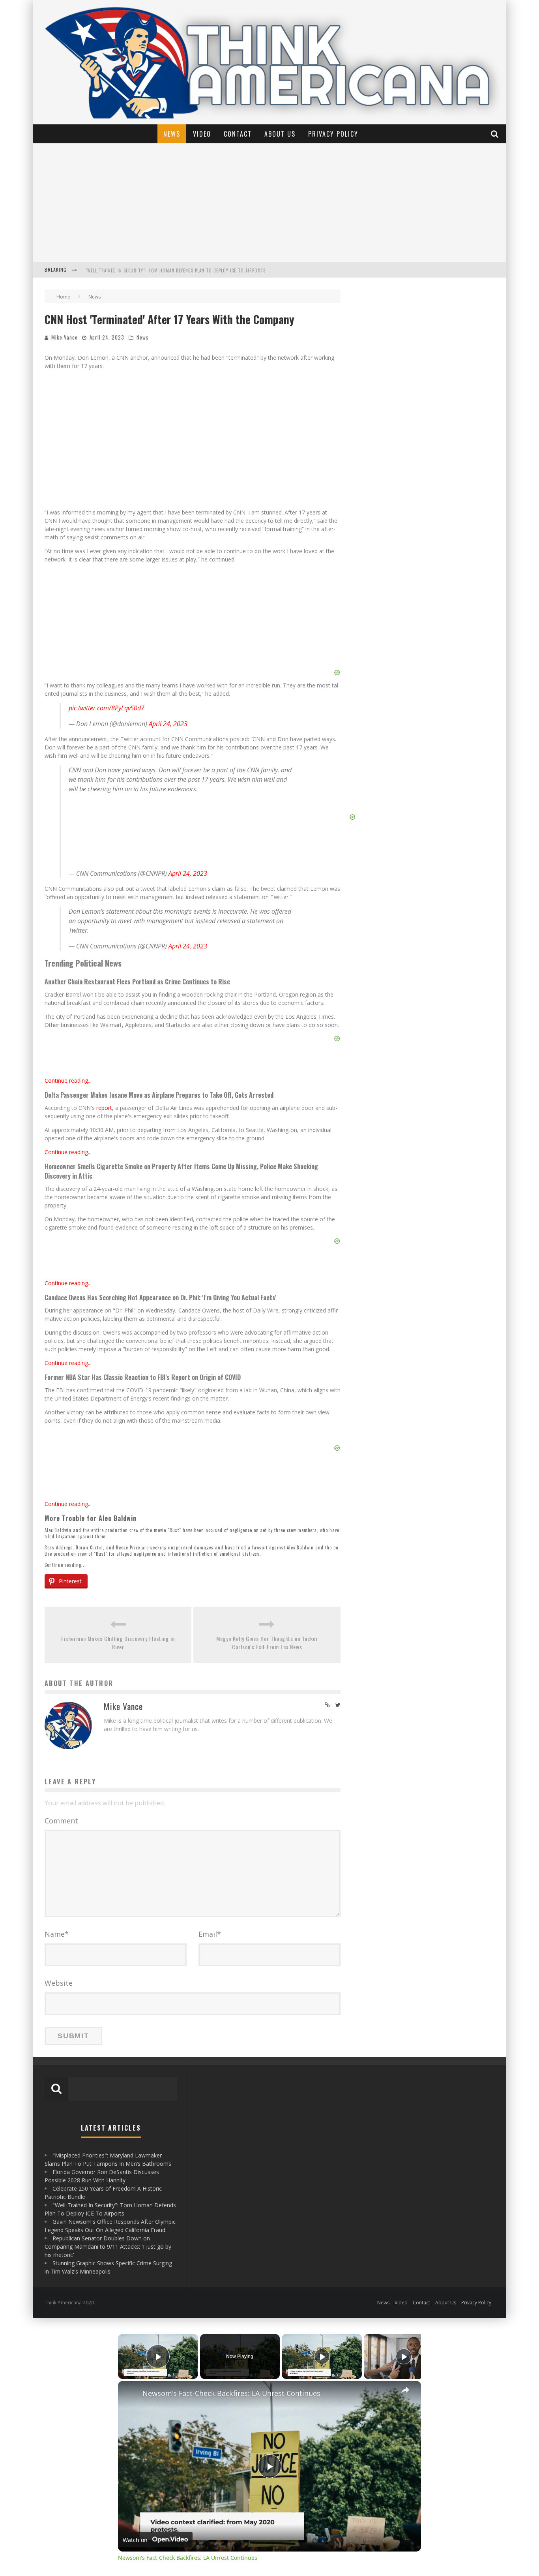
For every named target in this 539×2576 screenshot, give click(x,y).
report (104, 1108)
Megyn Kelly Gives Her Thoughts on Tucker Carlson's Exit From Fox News (267, 1643)
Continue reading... (68, 1081)
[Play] (322, 2356)
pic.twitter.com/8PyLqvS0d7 (107, 708)
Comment (61, 1821)
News (172, 134)
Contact (238, 134)
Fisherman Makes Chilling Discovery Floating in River (118, 1643)
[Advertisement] (269, 203)
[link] (131, 2394)
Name (57, 1934)
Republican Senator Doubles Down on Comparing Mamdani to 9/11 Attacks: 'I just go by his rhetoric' (108, 2246)
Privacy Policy (333, 134)
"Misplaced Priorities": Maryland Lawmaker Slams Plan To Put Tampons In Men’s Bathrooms (190, 275)
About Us (280, 134)
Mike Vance (65, 337)
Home (63, 297)
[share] (405, 2390)
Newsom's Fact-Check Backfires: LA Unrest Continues (231, 2393)
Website (59, 1983)
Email (210, 1934)
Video (202, 134)
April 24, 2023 (168, 724)
